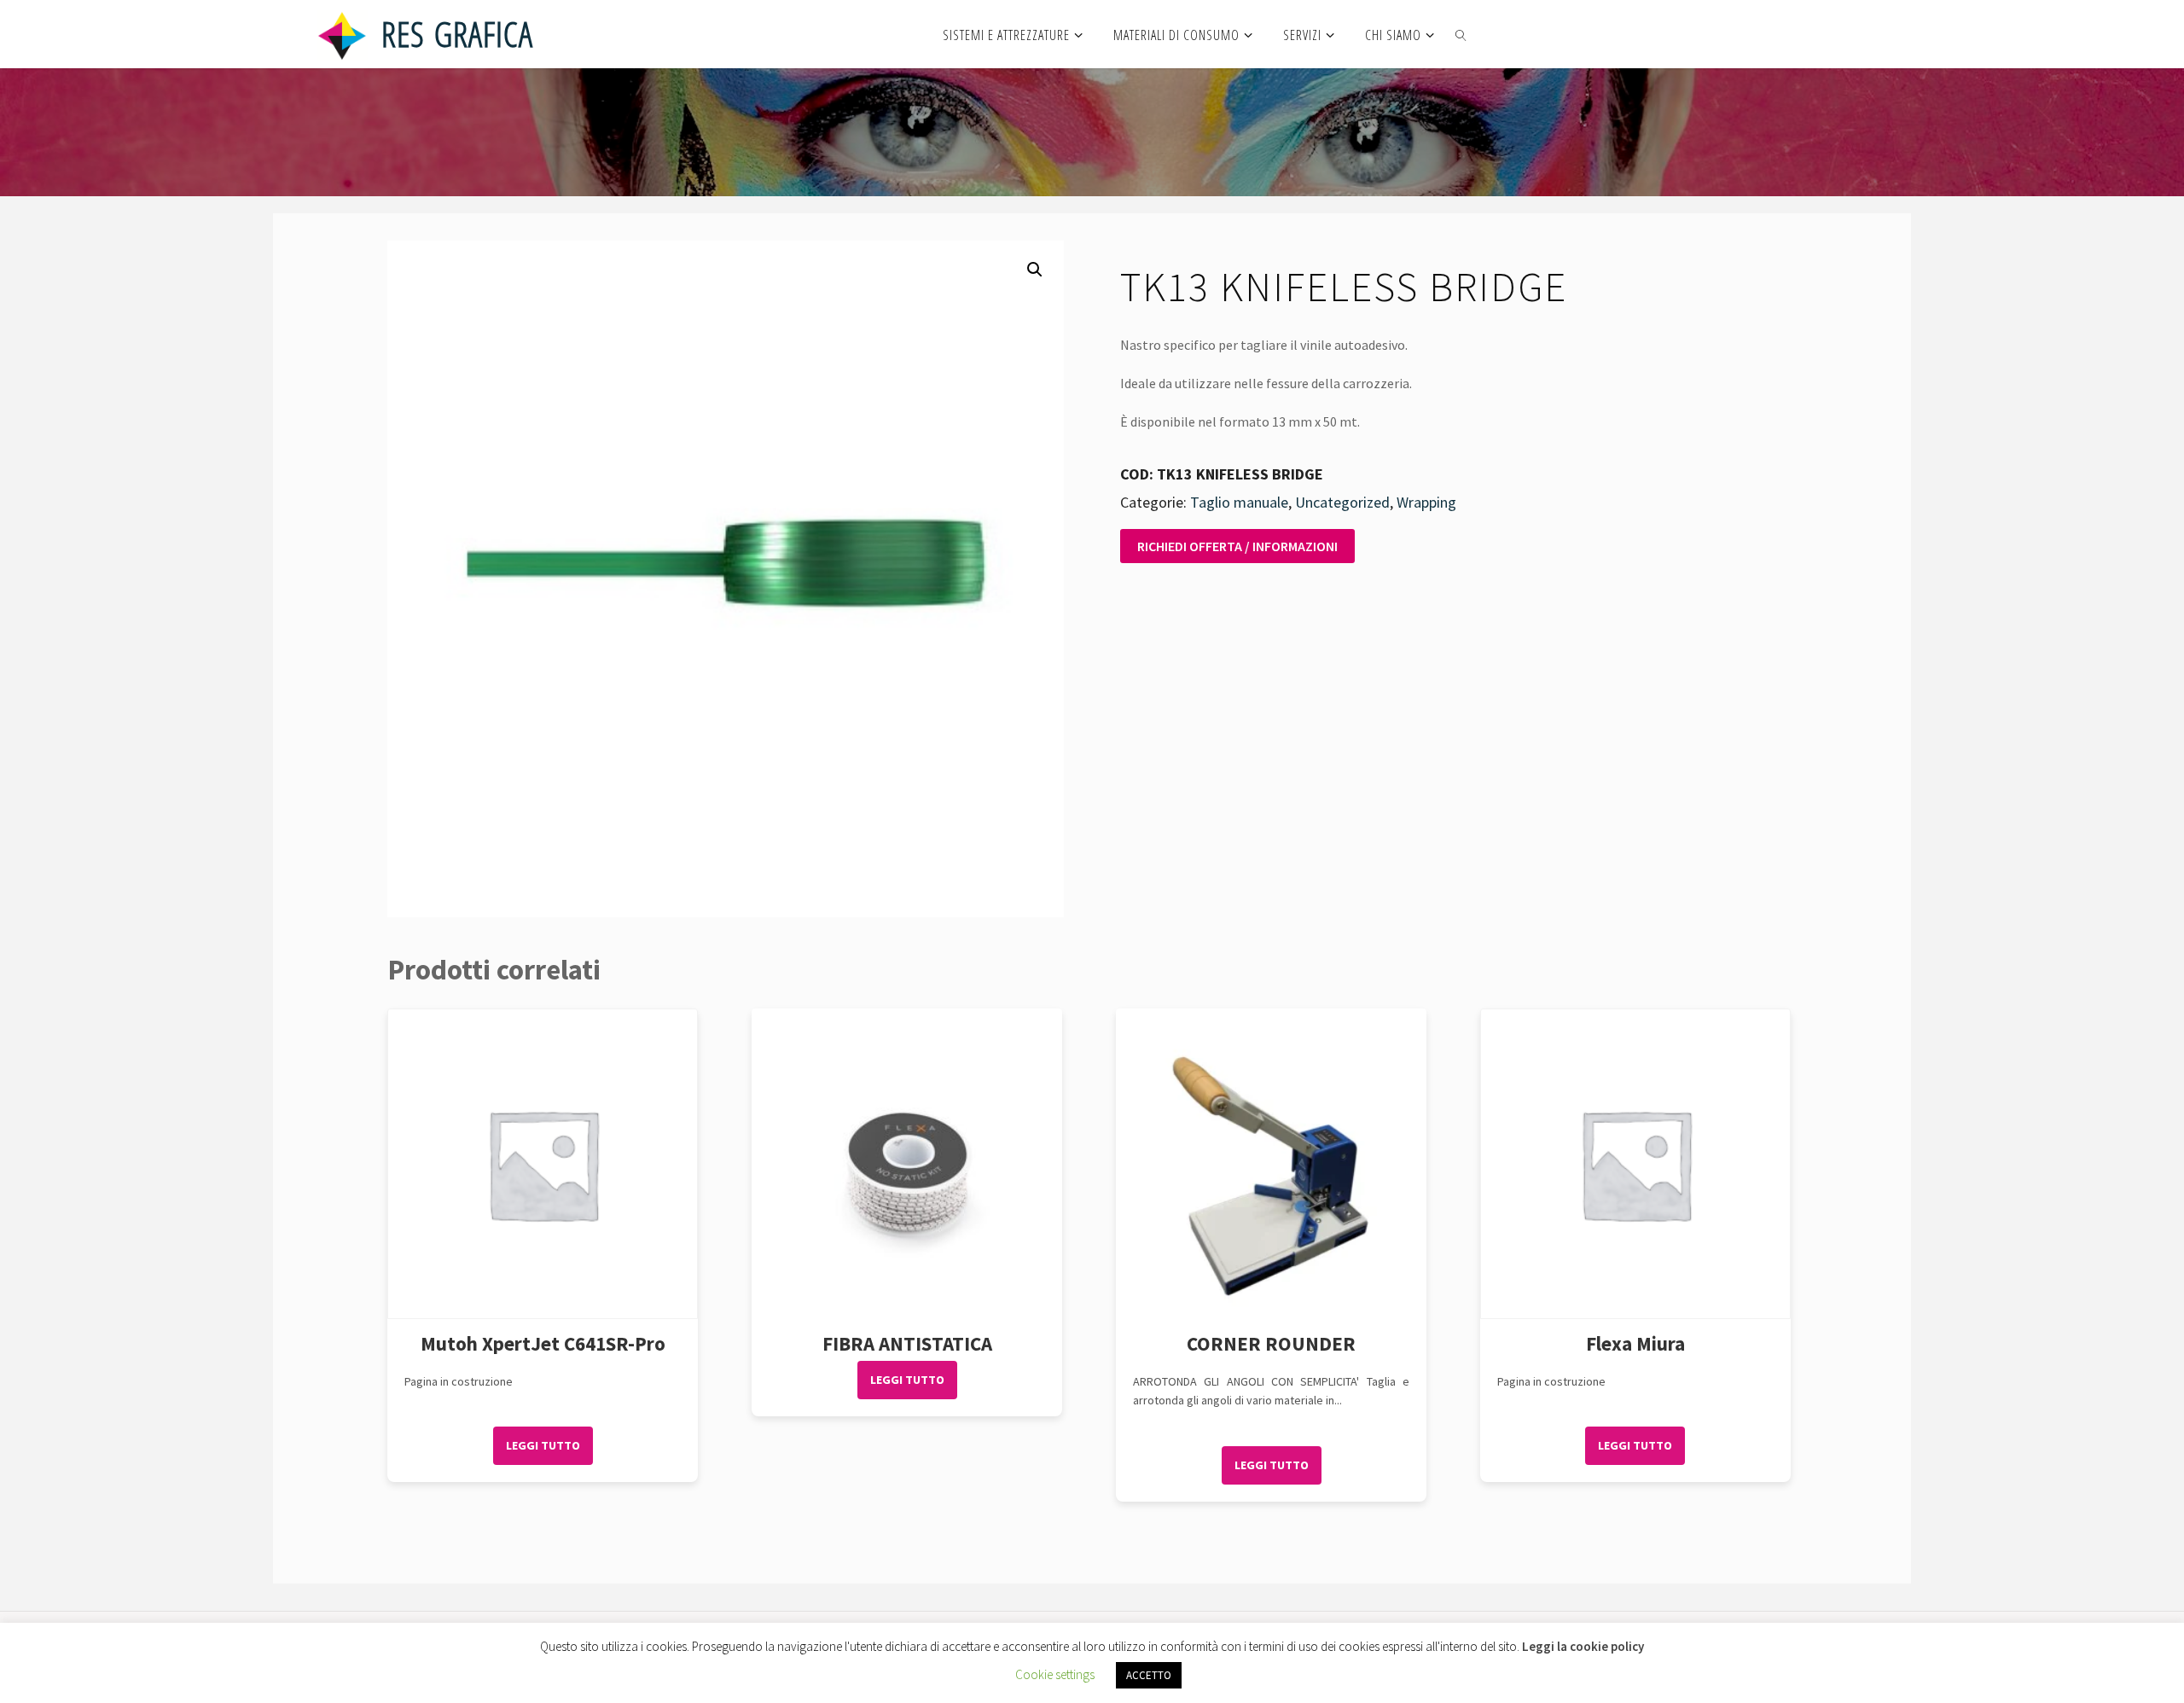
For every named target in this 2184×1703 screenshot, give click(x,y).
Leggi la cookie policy (1583, 1646)
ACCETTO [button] (1149, 1675)
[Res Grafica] (342, 34)
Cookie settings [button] (1055, 1674)
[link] (1462, 34)
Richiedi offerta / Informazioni (1237, 546)
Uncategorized (1342, 502)
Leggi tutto (543, 1445)
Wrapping (1426, 502)
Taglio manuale (1239, 502)
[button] (1035, 270)
